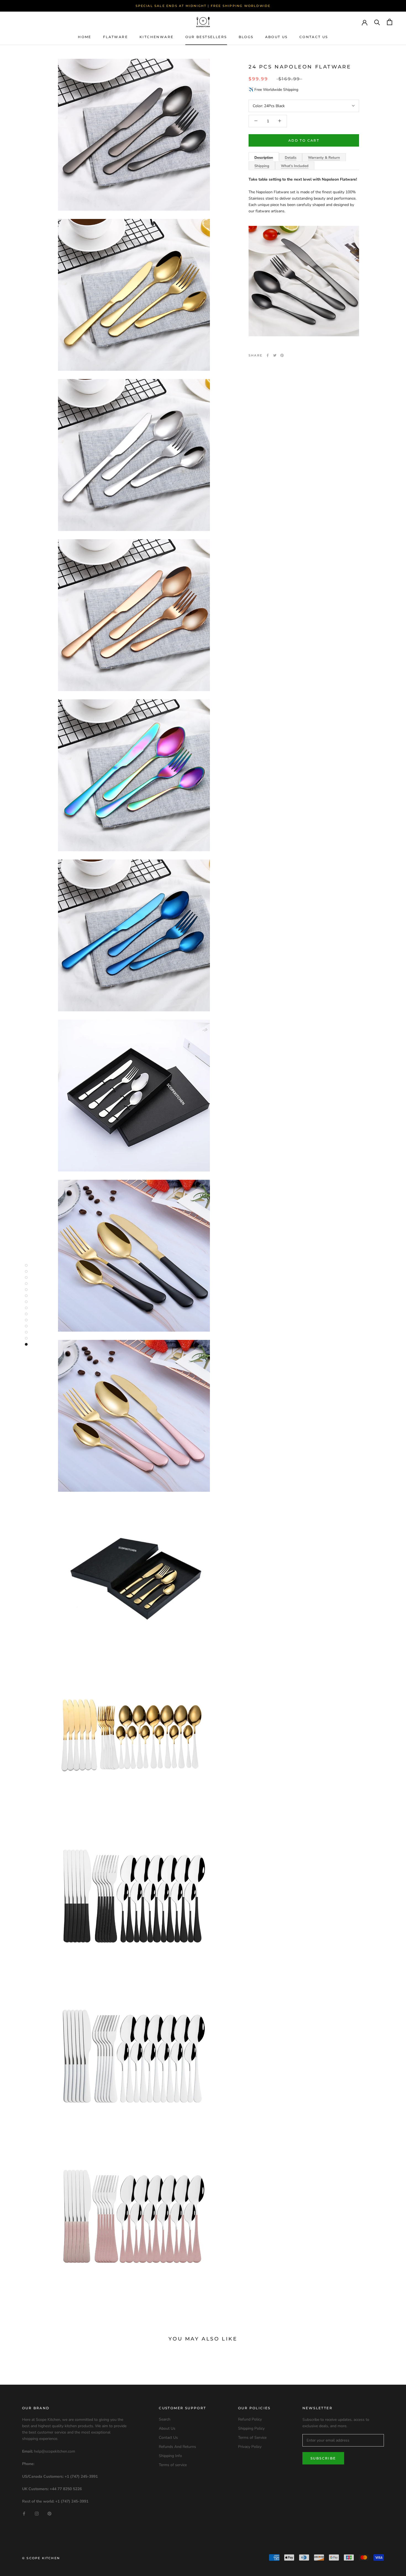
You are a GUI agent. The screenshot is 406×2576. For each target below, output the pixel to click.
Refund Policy (250, 2419)
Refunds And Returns (177, 2447)
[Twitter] (275, 355)
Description (264, 158)
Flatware (115, 37)
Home (85, 37)
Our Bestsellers (206, 37)
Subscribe (323, 2458)
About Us (276, 37)
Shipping (262, 166)
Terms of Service (252, 2438)
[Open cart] (390, 22)
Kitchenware (156, 37)
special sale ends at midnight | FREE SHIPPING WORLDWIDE (203, 6)
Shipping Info (170, 2456)
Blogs (246, 37)
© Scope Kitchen (41, 2558)
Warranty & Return (324, 158)
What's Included (295, 166)
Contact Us (314, 37)
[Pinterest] (282, 355)
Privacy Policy (250, 2447)
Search (165, 2419)
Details (291, 158)
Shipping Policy (251, 2428)
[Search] (377, 22)
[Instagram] (37, 2513)
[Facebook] (268, 355)
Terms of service (173, 2465)
